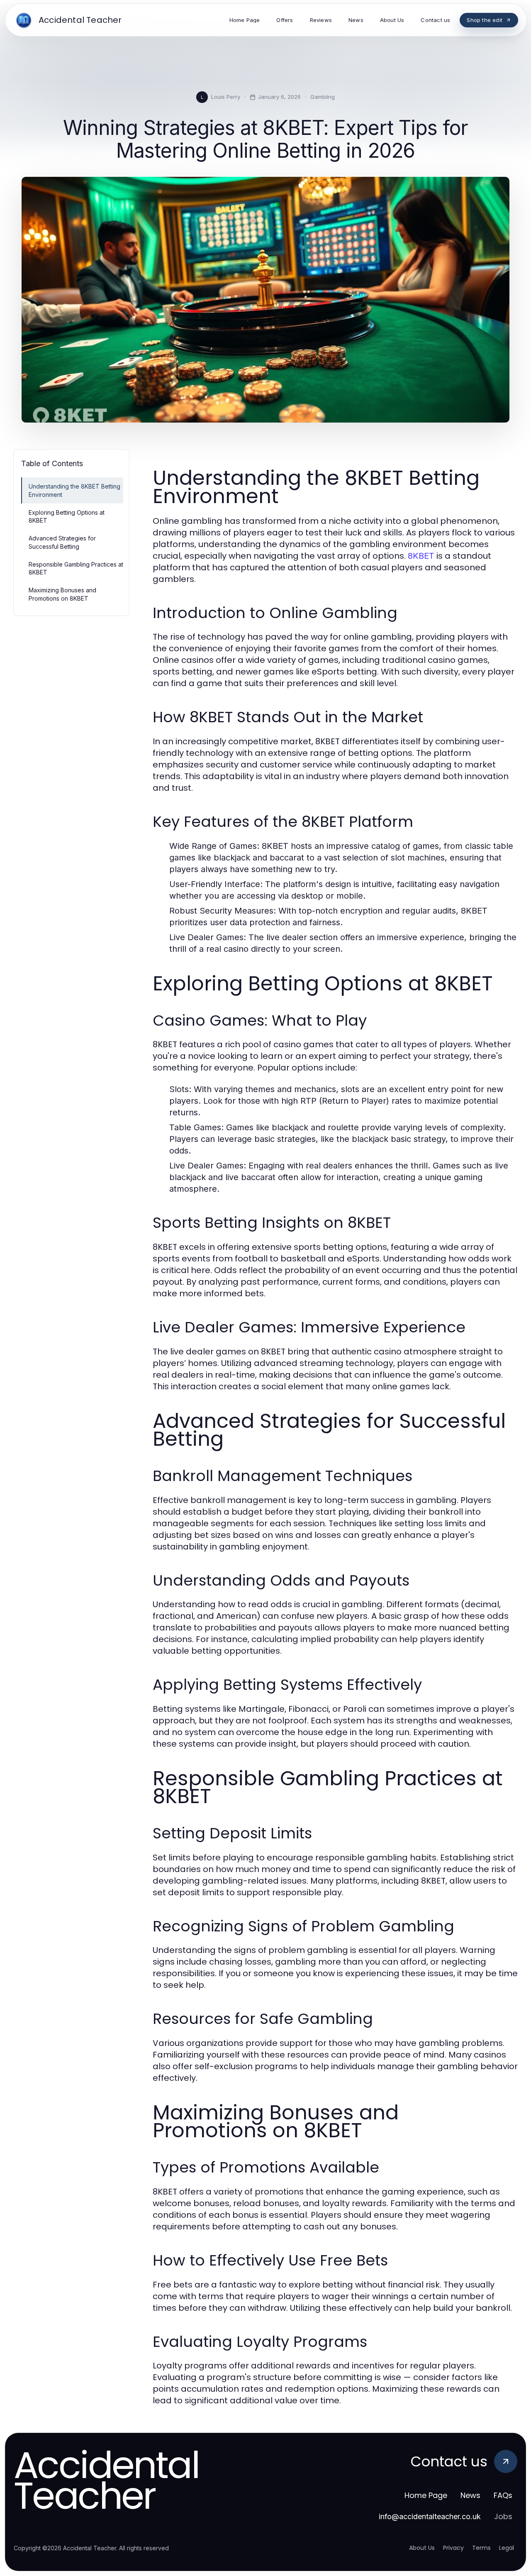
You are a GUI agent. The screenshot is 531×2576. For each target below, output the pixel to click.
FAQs (503, 2495)
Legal (507, 2548)
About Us (422, 2548)
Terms (481, 2548)
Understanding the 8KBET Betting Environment (74, 490)
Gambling (323, 97)
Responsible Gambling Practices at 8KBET (76, 568)
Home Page (426, 2495)
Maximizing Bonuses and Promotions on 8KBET (62, 594)
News (470, 2495)
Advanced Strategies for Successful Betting (62, 542)
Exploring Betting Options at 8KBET (67, 516)
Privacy (453, 2548)
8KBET (421, 556)
